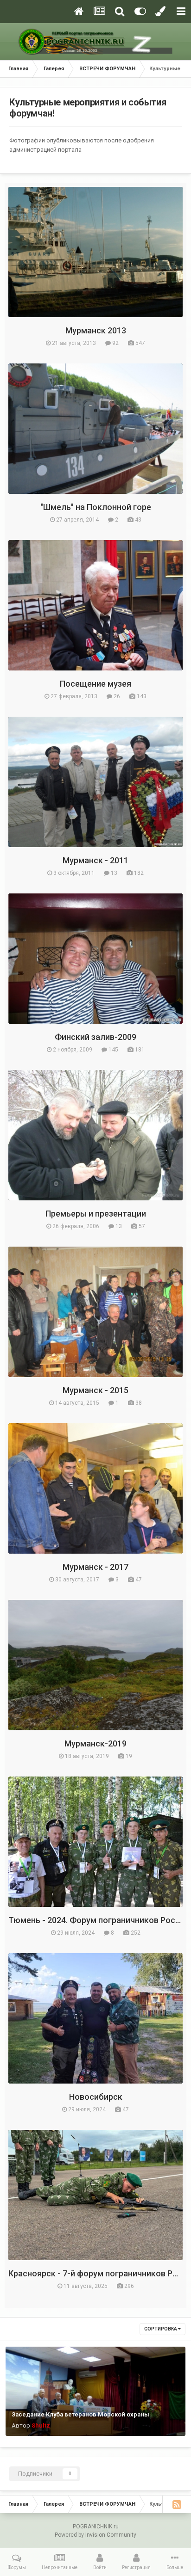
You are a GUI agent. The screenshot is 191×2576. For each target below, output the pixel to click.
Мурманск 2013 (96, 330)
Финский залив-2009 (95, 1037)
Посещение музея (95, 684)
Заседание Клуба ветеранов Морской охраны (80, 2414)
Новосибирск (96, 2097)
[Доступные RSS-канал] (177, 2504)
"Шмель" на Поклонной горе (96, 507)
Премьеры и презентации (96, 1214)
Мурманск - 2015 (95, 1390)
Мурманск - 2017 (95, 1567)
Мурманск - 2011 (95, 860)
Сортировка (161, 2329)
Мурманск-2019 (95, 1743)
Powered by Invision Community (95, 2535)
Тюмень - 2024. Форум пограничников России (99, 1920)
